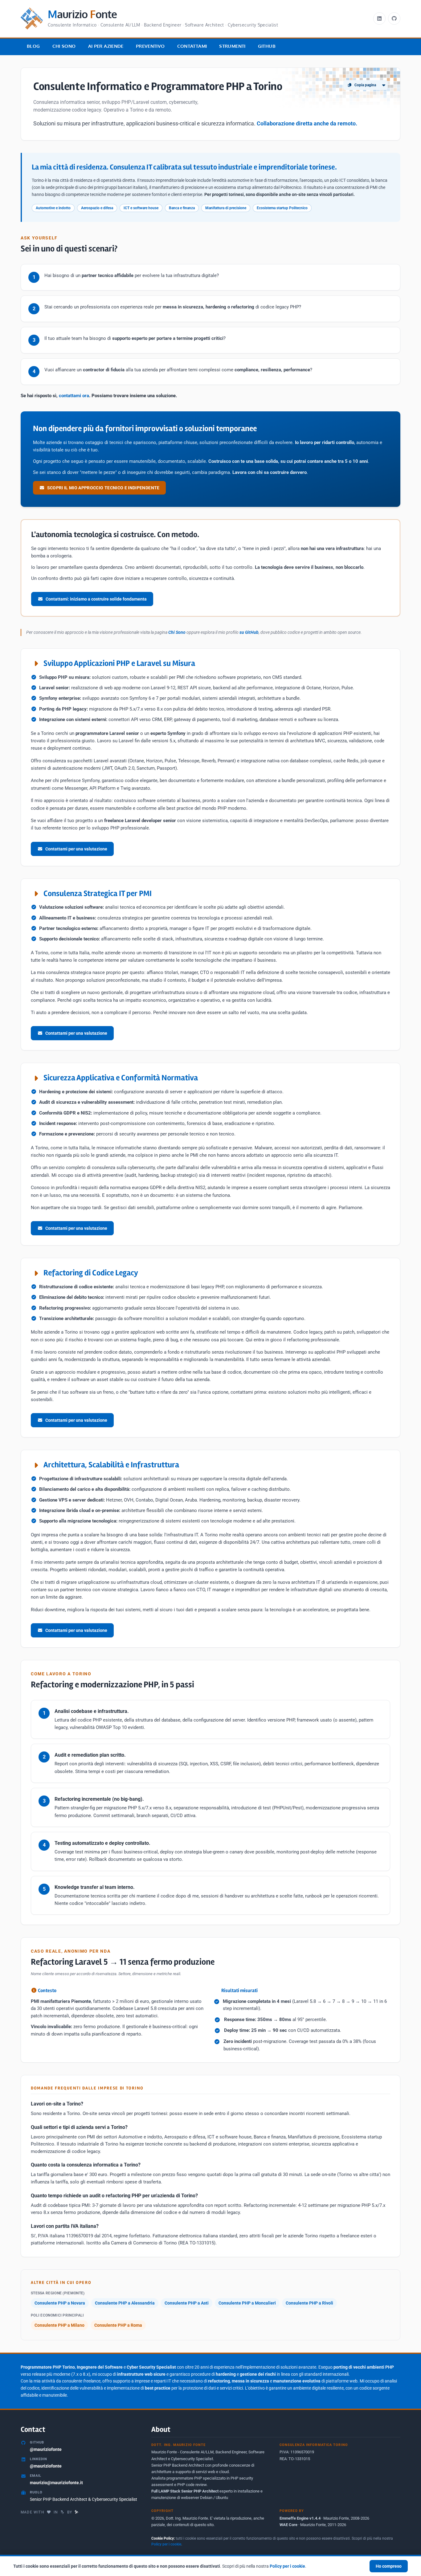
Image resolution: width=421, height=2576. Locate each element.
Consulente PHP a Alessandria (125, 2303)
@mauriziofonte (46, 2449)
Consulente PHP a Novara (60, 2303)
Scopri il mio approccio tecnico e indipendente (103, 488)
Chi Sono (64, 46)
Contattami (192, 46)
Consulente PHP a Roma (118, 2325)
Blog (33, 46)
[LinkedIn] (379, 18)
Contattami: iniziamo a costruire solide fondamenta (96, 599)
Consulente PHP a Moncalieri (247, 2303)
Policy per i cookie (166, 2544)
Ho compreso (389, 2566)
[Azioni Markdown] (384, 85)
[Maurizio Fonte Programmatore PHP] (77, 2512)
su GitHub (249, 632)
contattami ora (74, 396)
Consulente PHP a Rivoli (309, 2303)
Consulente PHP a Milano (59, 2325)
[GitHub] (394, 18)
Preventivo (150, 46)
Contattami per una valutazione (76, 849)
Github (267, 46)
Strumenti (232, 46)
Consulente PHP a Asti (187, 2303)
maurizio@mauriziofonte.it (56, 2483)
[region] (211, 2565)
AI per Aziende (106, 46)
